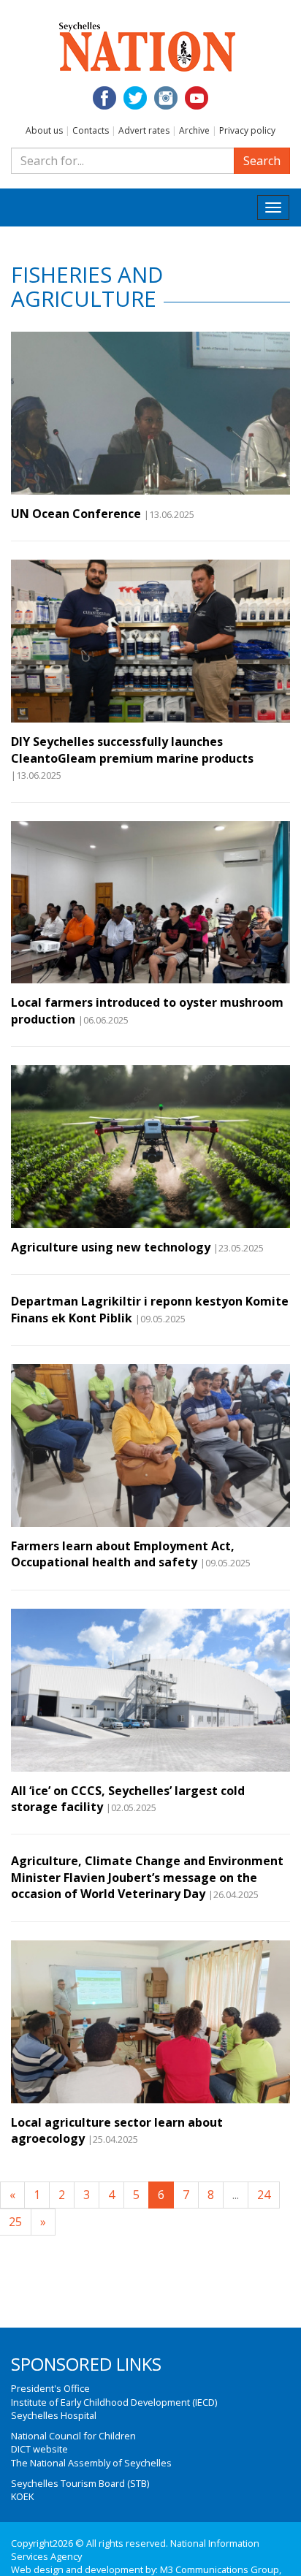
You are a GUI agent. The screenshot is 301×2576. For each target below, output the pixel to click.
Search (262, 161)
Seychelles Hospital (54, 2415)
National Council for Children (73, 2436)
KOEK (22, 2496)
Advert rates (144, 130)
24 (264, 2195)
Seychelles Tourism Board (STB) (80, 2483)
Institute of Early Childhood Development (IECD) (114, 2402)
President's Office (50, 2388)
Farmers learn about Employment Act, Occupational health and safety (123, 1554)
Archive (194, 130)
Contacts (91, 130)
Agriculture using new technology (111, 1247)
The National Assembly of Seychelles (91, 2463)
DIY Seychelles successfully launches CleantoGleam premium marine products (132, 750)
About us (44, 130)
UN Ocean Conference (76, 514)
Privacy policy (247, 130)
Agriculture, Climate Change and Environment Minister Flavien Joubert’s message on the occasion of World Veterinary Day (147, 1877)
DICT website (39, 2449)
